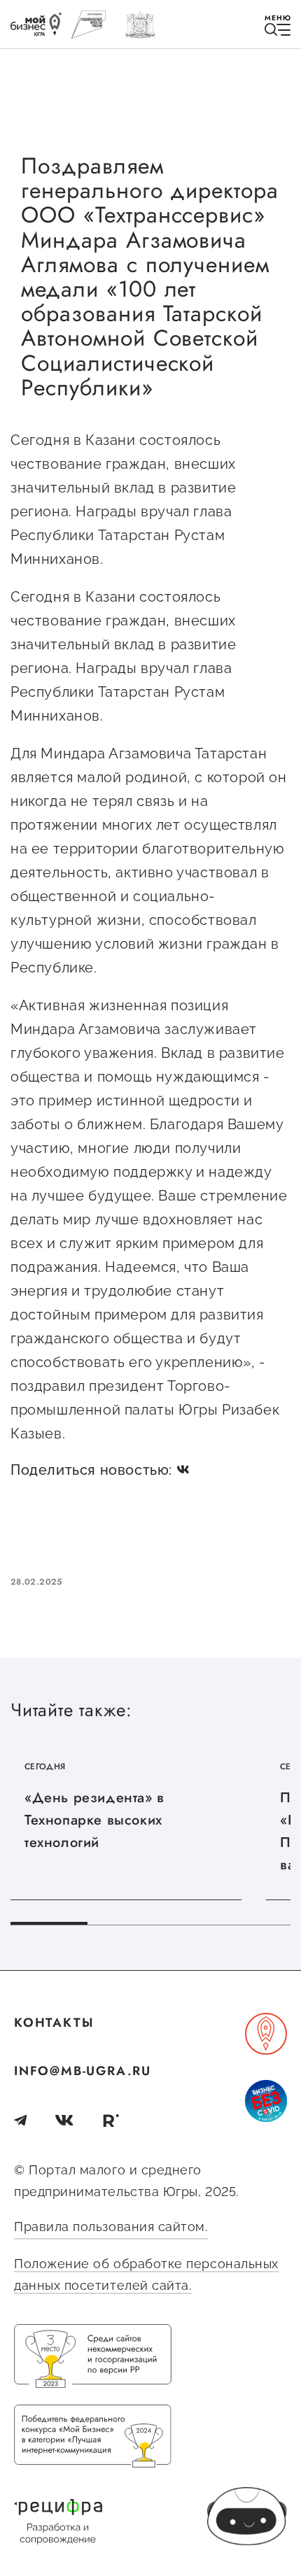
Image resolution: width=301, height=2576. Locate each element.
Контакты (54, 2023)
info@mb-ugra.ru (83, 2071)
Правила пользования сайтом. (111, 2227)
